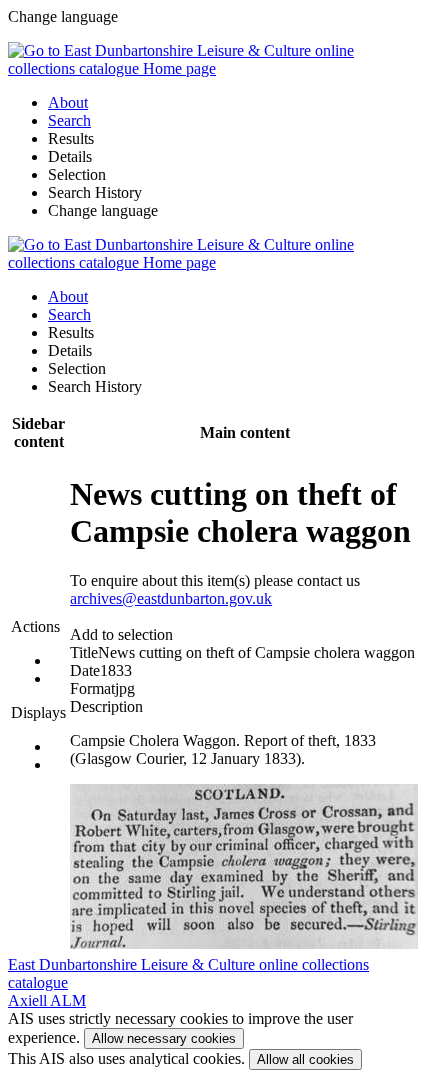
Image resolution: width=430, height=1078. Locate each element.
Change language (103, 210)
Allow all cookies (305, 1059)
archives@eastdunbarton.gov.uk (171, 598)
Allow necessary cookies (164, 1038)
